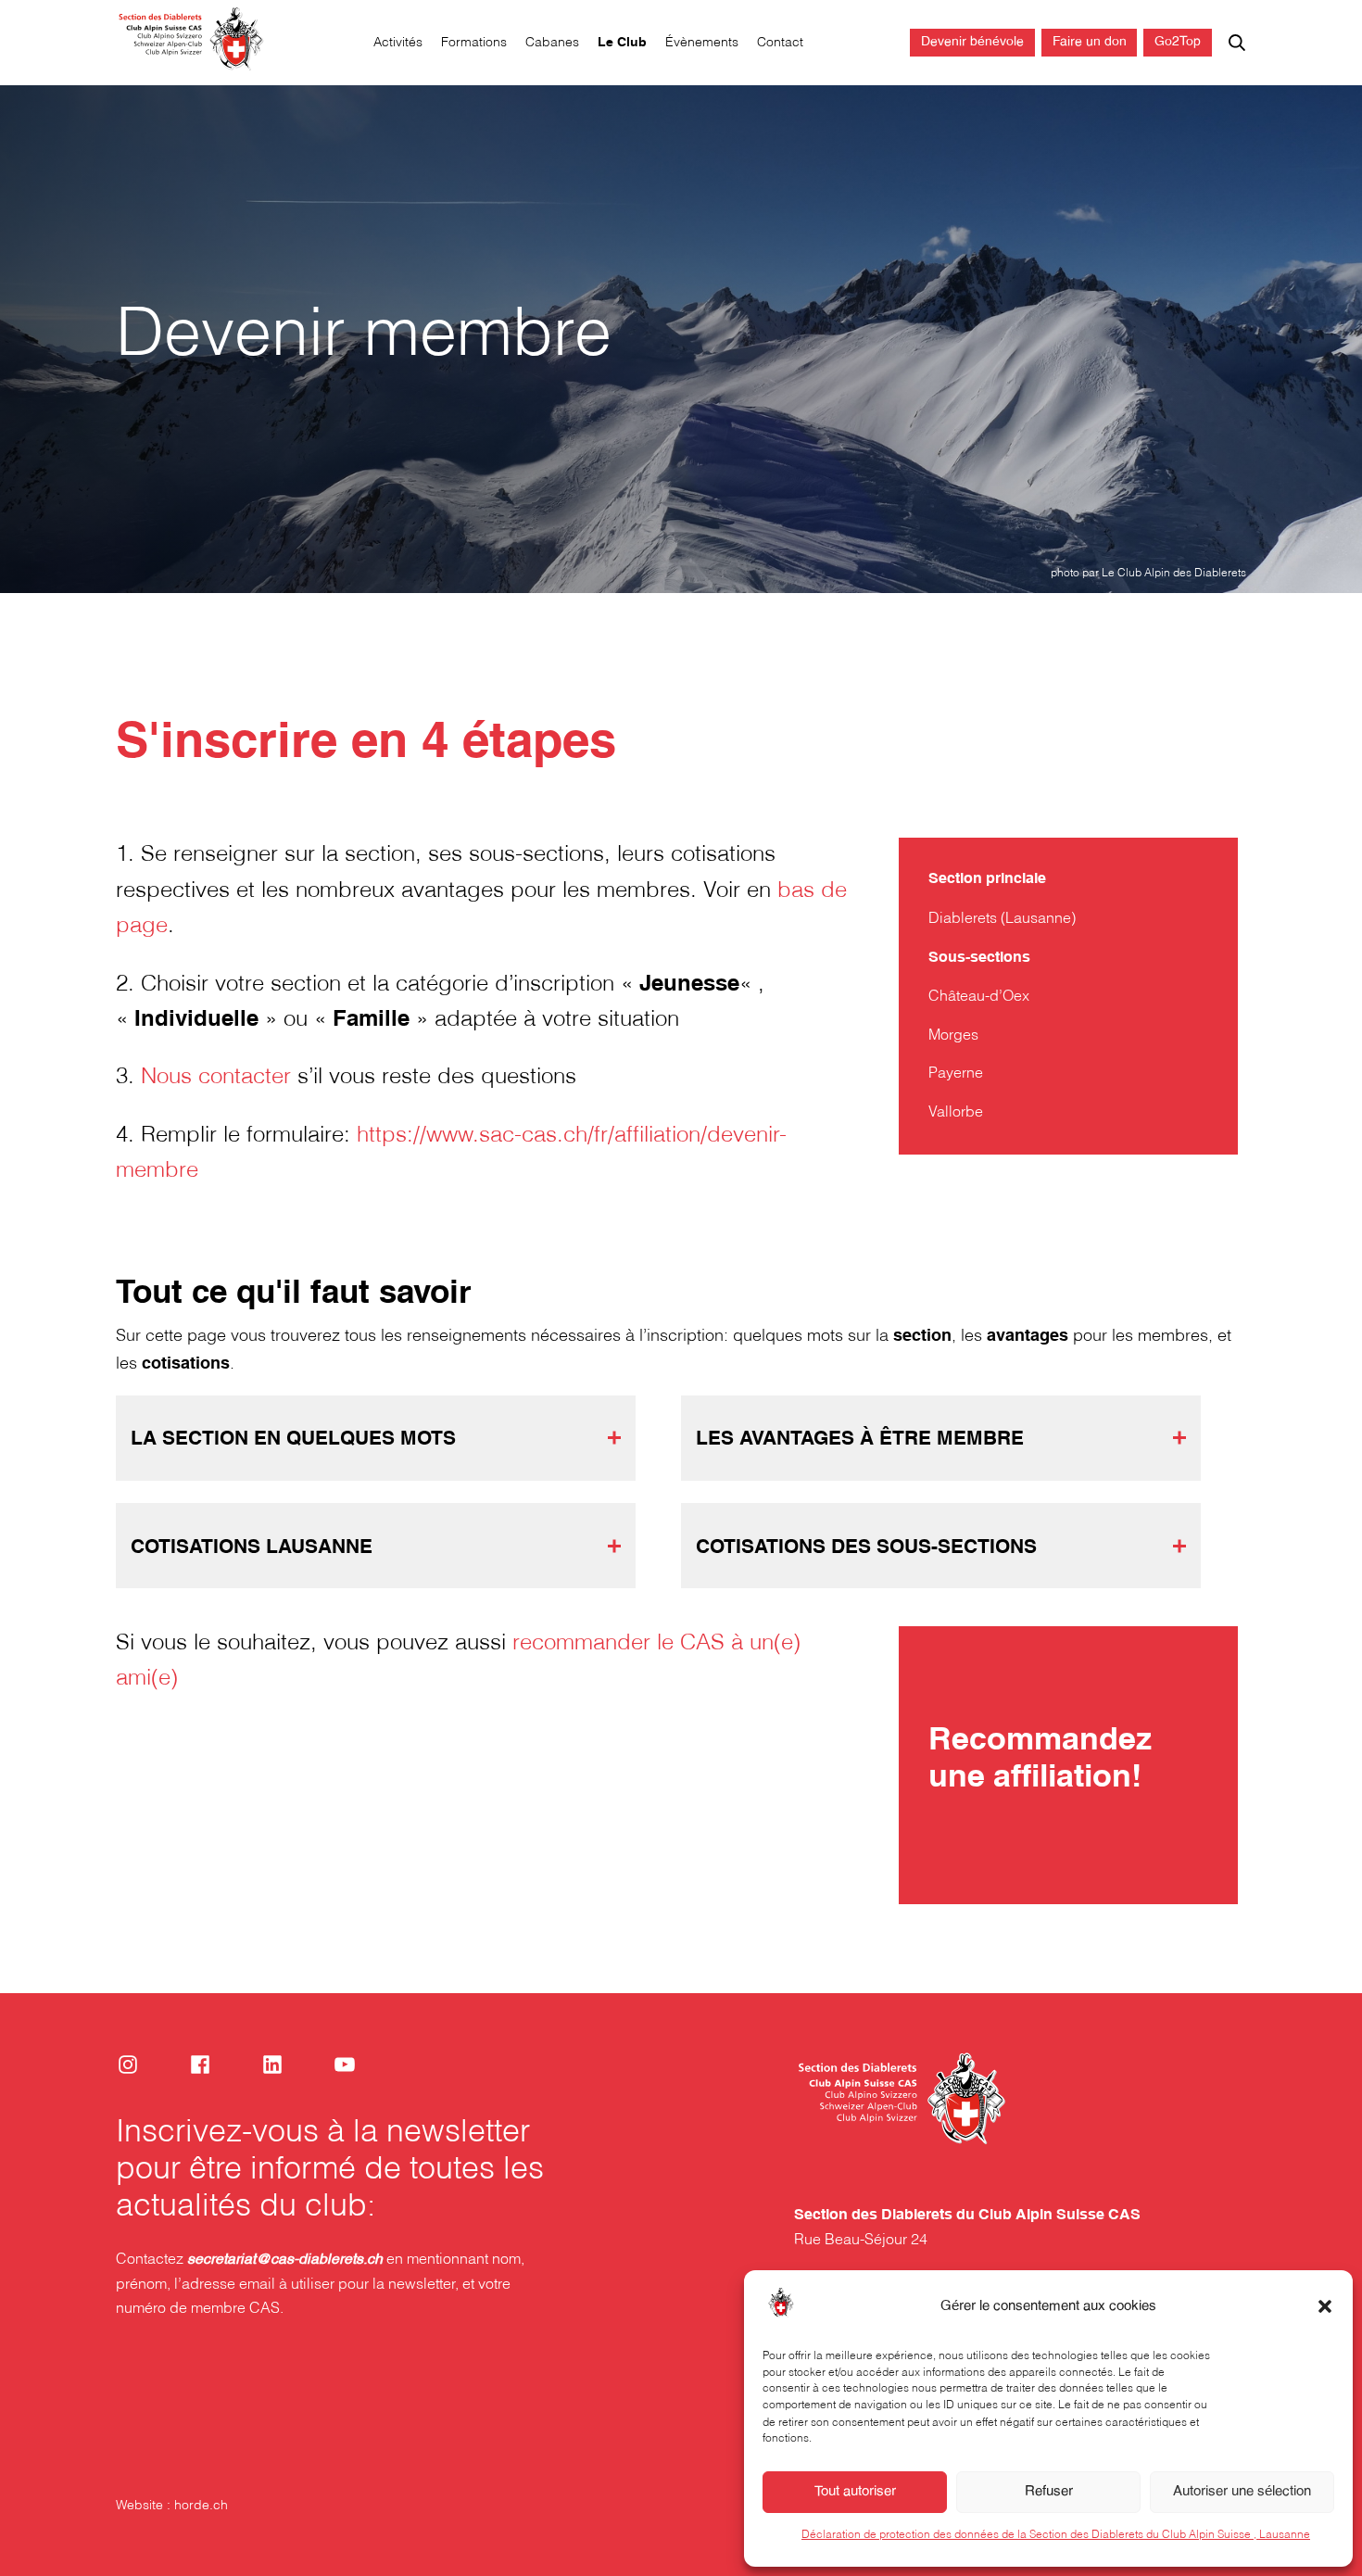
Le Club (622, 43)
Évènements (702, 43)
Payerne (956, 1073)
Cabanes (552, 43)
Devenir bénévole (972, 42)
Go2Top (1178, 42)
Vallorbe (956, 1112)
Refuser (1049, 2492)
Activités (398, 43)
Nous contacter (216, 1078)
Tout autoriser (855, 2492)
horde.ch (201, 2506)
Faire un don (1090, 42)
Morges (953, 1035)
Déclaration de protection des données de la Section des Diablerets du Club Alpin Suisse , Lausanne (1056, 2534)
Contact (780, 43)
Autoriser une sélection (1242, 2492)
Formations (474, 43)
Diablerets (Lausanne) (1002, 919)
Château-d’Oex (979, 997)
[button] (1325, 2306)
